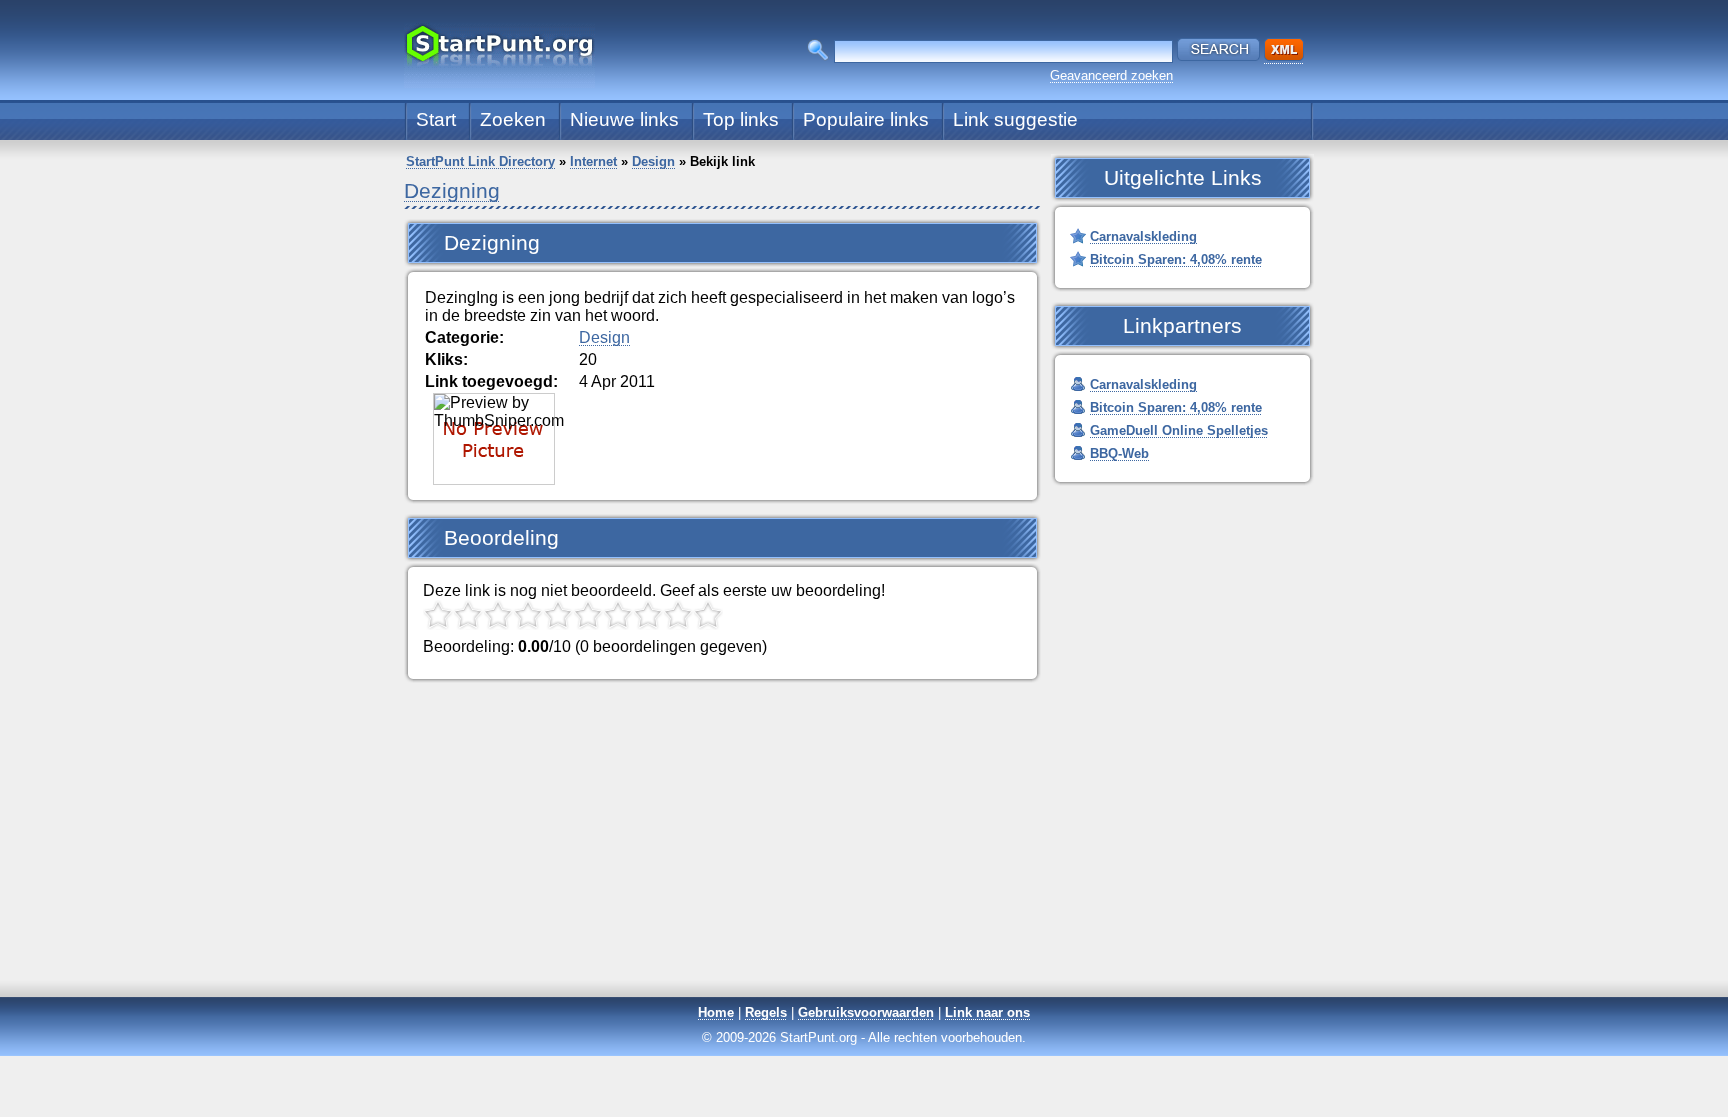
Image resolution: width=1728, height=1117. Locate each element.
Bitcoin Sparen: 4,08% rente (1176, 259)
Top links (741, 119)
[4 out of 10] (528, 615)
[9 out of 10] (678, 615)
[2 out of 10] (468, 615)
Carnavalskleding (1143, 236)
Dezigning (452, 190)
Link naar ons (987, 1012)
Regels (766, 1012)
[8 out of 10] (648, 615)
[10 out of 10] (708, 615)
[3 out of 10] (498, 615)
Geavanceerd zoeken (1111, 75)
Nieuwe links (624, 119)
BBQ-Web (1119, 453)
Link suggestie (1015, 119)
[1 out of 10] (438, 615)
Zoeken (513, 119)
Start (436, 119)
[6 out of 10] (588, 615)
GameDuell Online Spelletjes (1179, 430)
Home (716, 1012)
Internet (593, 161)
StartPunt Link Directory (480, 161)
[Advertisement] (864, 855)
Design (653, 161)
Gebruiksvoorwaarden (866, 1012)
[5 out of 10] (558, 615)
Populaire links (866, 119)
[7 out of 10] (618, 615)
